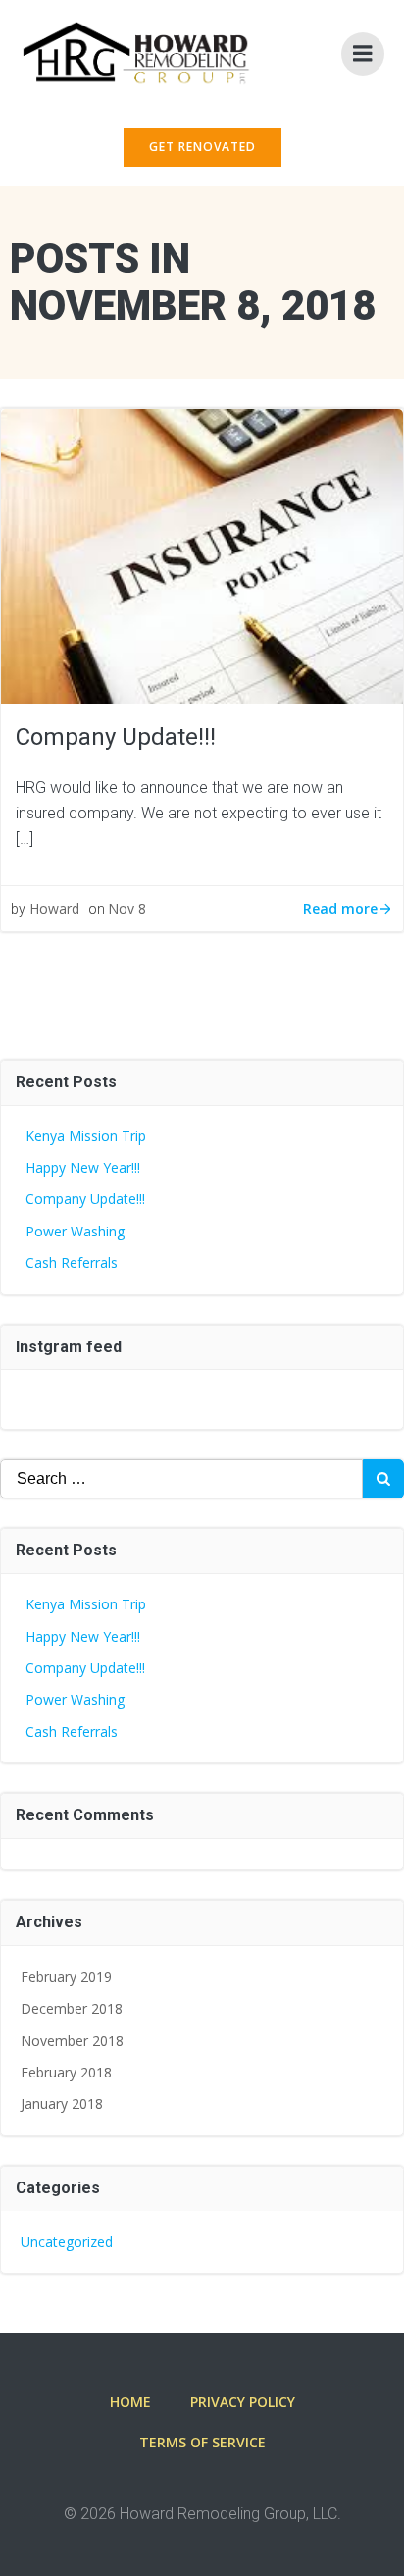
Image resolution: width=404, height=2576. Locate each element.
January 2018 (62, 2103)
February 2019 (66, 1977)
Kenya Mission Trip (86, 1136)
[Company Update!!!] (202, 554)
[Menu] (363, 54)
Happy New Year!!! (83, 1167)
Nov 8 (127, 908)
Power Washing (75, 1231)
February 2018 (66, 2072)
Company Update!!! (85, 1199)
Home (130, 2402)
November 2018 (72, 2041)
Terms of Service (202, 2442)
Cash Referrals (72, 1262)
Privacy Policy (243, 2402)
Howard (54, 908)
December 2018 (72, 2008)
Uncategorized (67, 2242)
